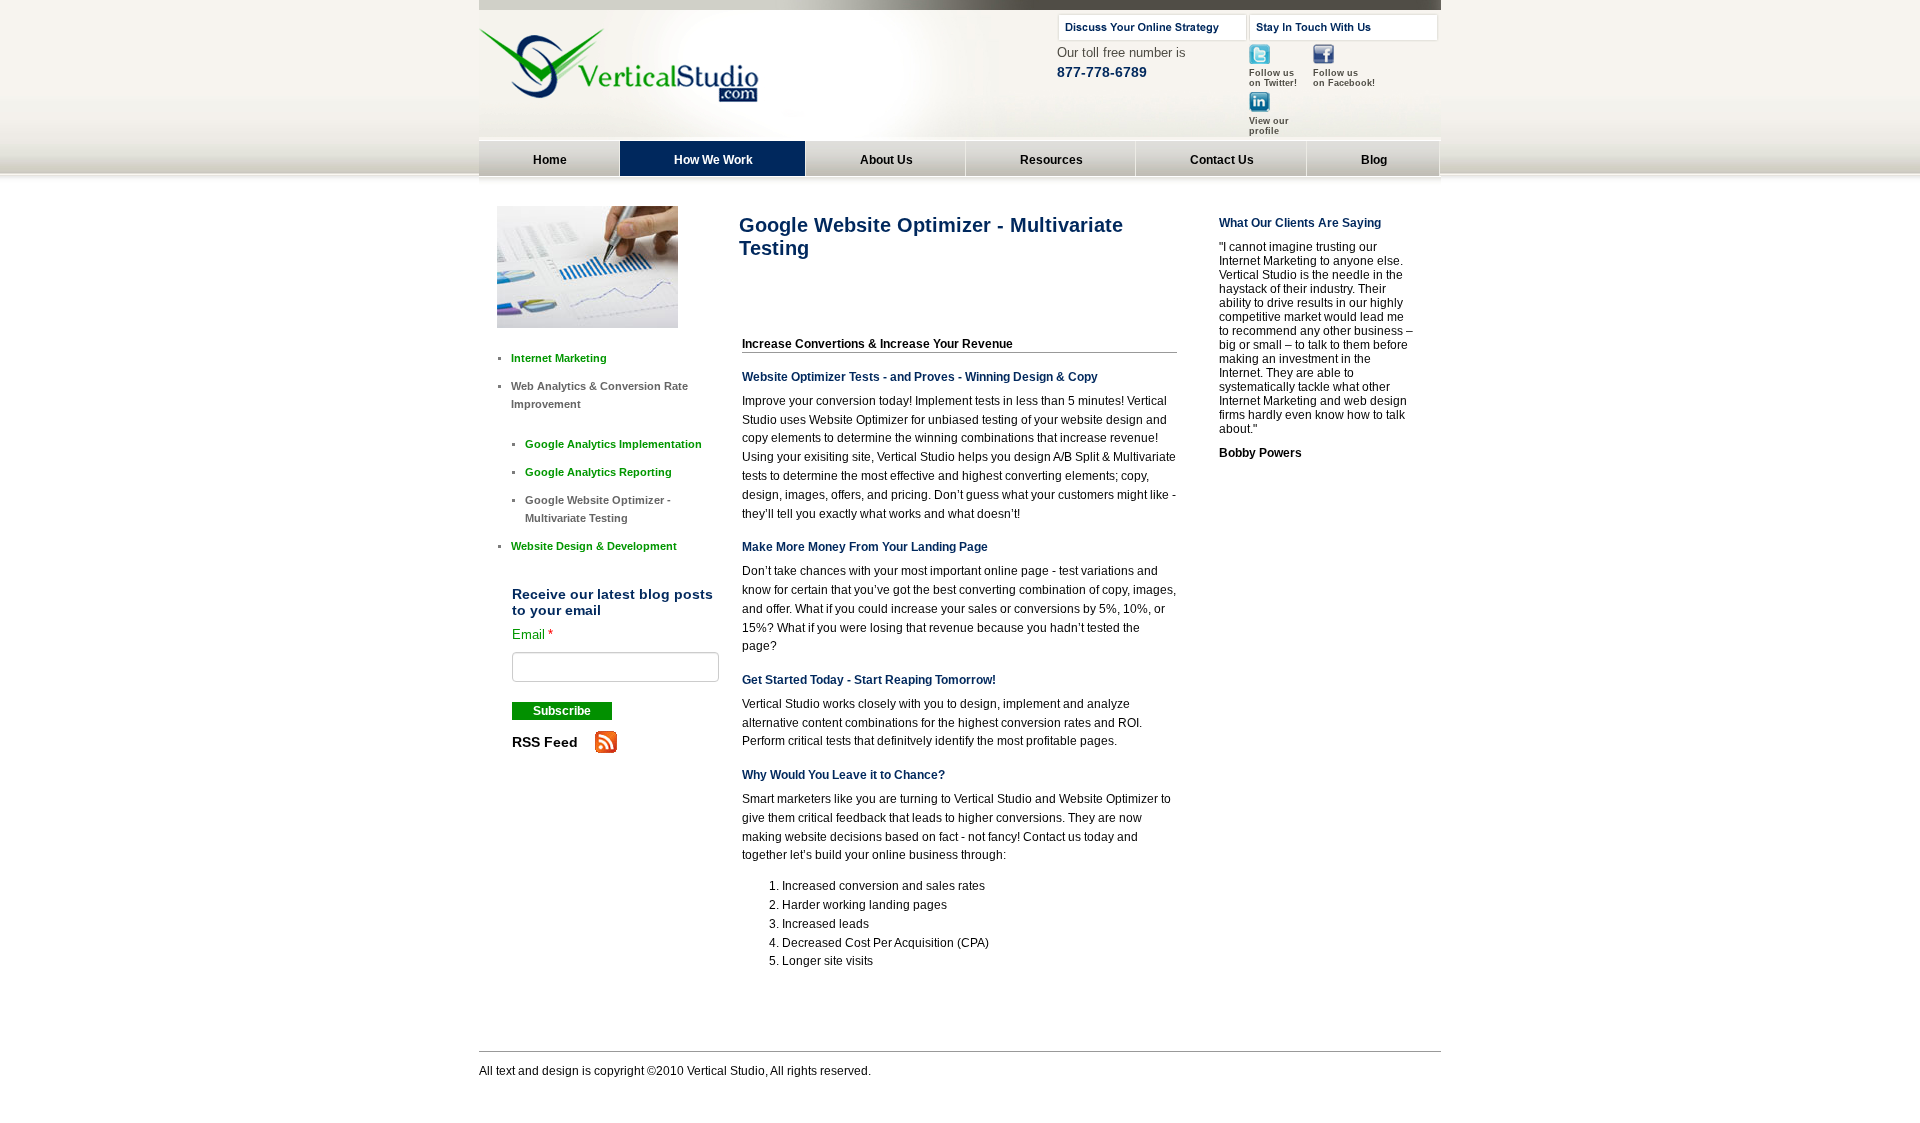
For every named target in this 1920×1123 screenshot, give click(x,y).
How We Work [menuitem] (713, 160)
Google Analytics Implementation (613, 444)
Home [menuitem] (550, 160)
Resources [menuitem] (1051, 160)
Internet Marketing (559, 358)
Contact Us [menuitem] (1222, 160)
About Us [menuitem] (886, 160)
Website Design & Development (594, 546)
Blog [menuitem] (1374, 160)
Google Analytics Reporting (598, 472)
